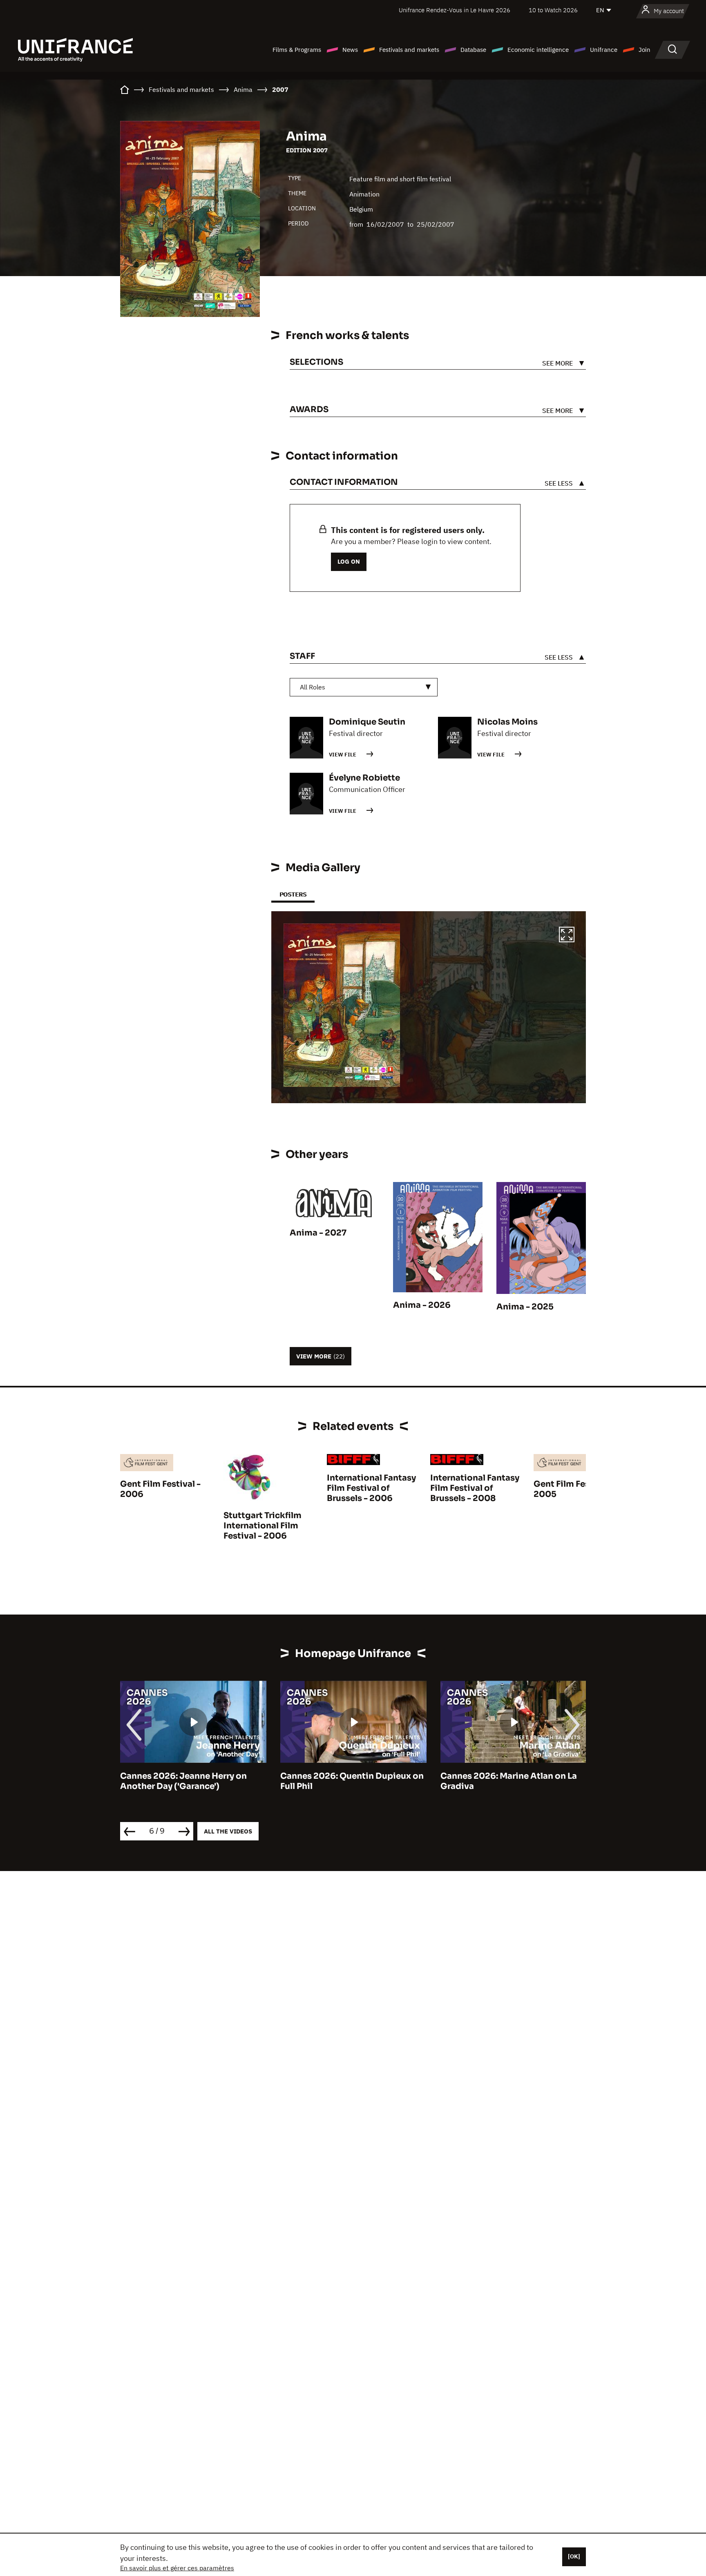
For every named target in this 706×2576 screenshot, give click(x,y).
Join (645, 50)
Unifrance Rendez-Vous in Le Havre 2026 (455, 10)
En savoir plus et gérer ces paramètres (177, 2568)
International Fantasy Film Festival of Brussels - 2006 (371, 1488)
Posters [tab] (293, 894)
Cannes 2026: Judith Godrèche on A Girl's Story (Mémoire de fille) (512, 1781)
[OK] (574, 2556)
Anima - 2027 (318, 1233)
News (350, 50)
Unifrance (604, 50)
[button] (567, 936)
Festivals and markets (409, 50)
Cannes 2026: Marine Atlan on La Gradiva (349, 1781)
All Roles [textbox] (313, 687)
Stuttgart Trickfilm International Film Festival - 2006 (263, 1526)
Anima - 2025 (525, 1307)
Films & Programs (297, 50)
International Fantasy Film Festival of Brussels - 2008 (475, 1488)
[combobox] (364, 687)
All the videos (228, 1831)
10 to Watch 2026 (553, 10)
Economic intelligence (538, 50)
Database (473, 50)
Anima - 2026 (422, 1305)
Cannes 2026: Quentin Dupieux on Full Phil (192, 1781)
